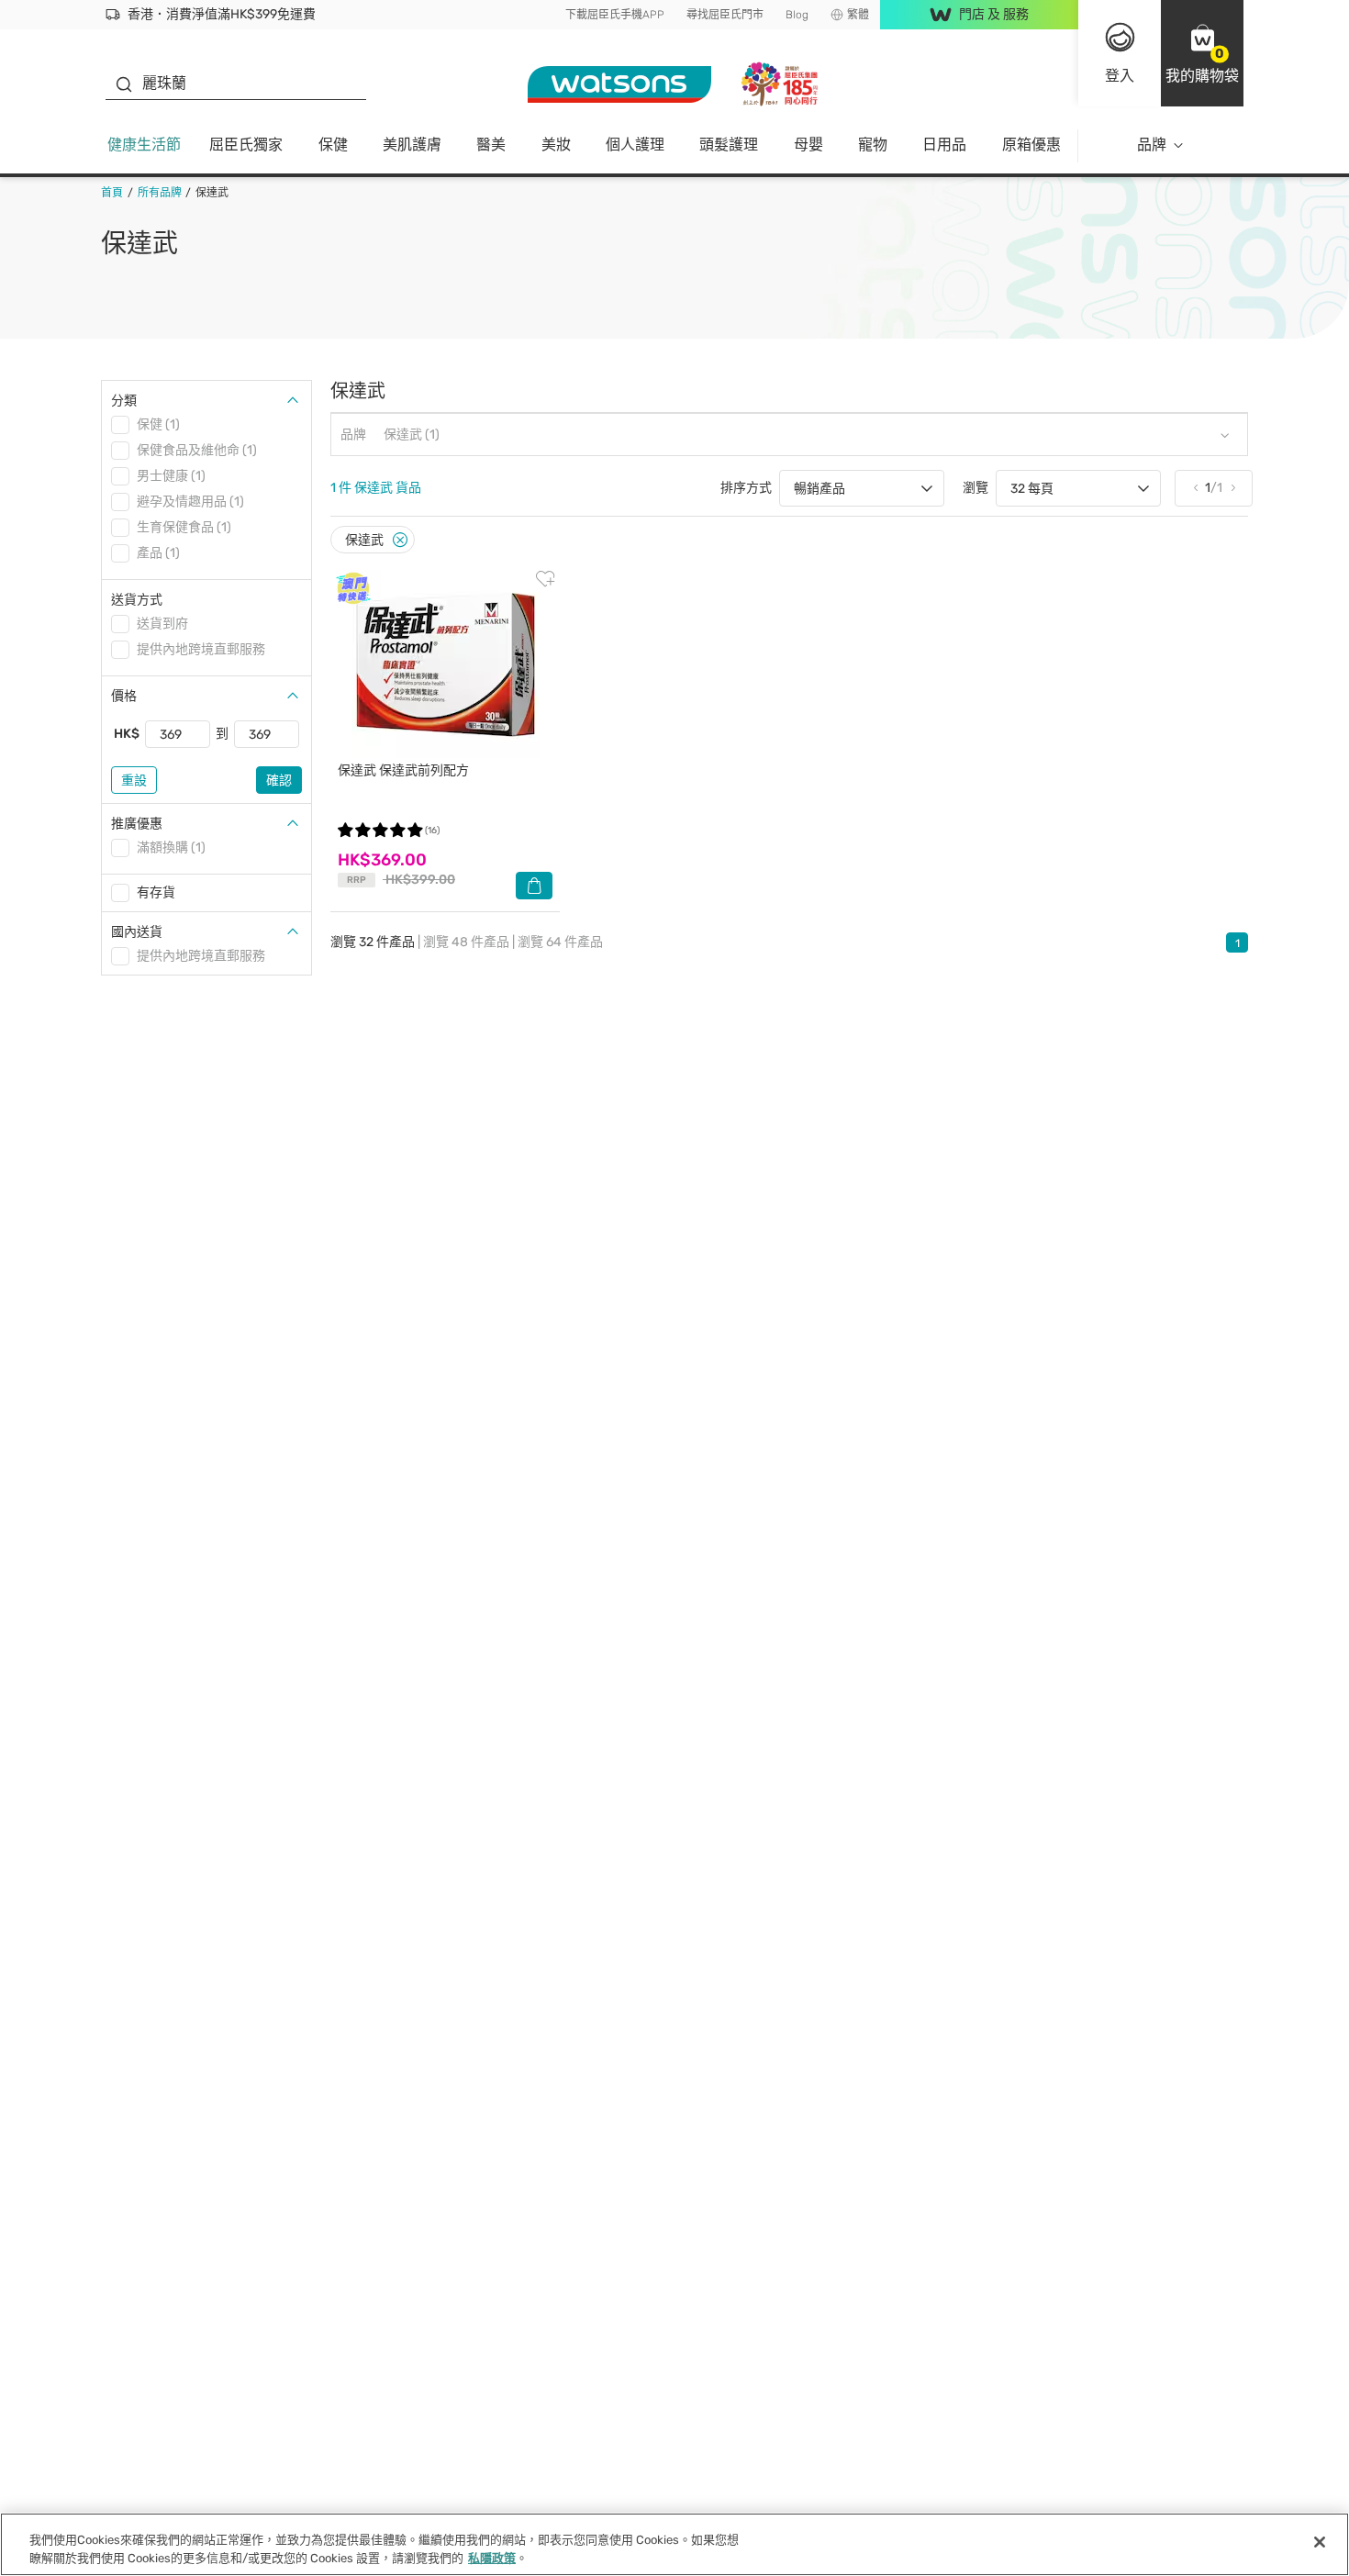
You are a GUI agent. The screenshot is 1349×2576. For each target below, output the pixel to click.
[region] (674, 2544)
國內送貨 (137, 932)
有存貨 (156, 892)
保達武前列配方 (403, 770)
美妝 (556, 145)
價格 (124, 696)
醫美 (491, 145)
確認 (279, 781)
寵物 (873, 145)
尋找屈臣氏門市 (725, 15)
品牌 (1152, 145)
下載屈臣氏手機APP (615, 15)
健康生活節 (144, 145)
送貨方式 (137, 600)
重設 (134, 781)
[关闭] (1320, 2542)
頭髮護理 (729, 145)
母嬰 (808, 145)
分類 (124, 401)
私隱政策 (492, 2557)
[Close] (400, 540)
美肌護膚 (412, 145)
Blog (797, 15)
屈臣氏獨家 (246, 145)
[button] (1202, 53)
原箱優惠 (1031, 145)
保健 (333, 145)
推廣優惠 (137, 824)
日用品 (944, 145)
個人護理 (635, 145)
